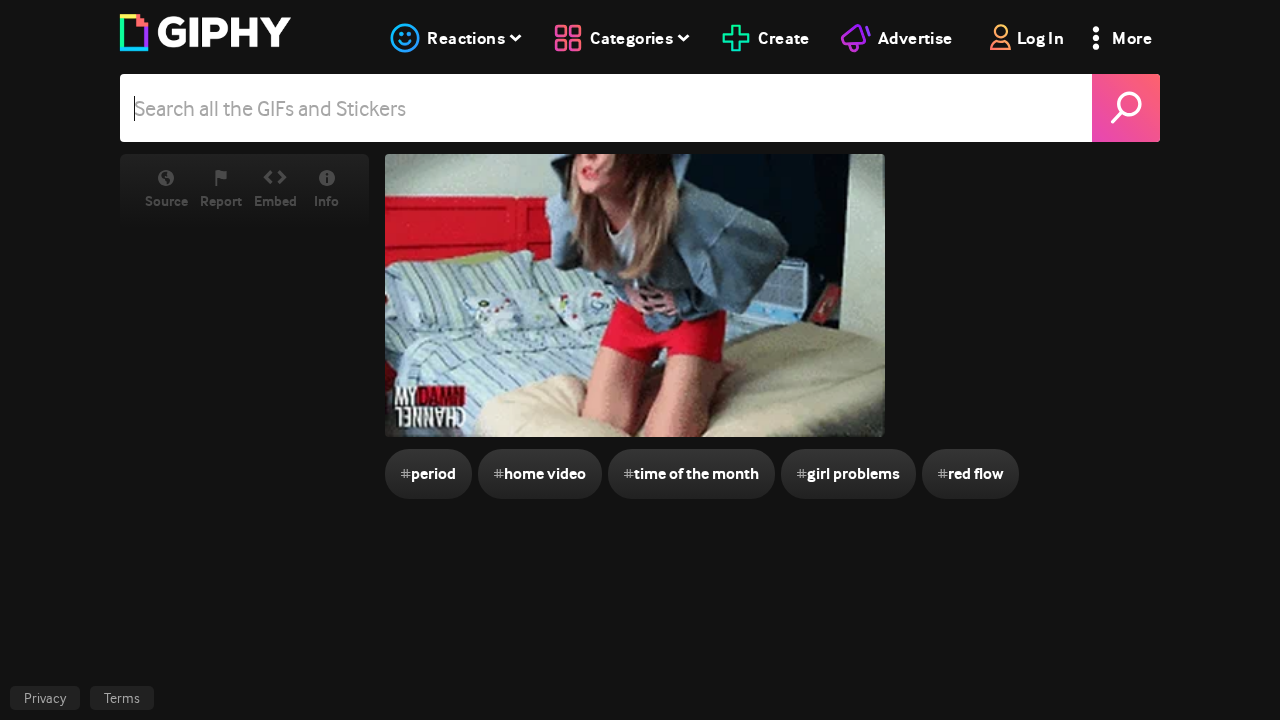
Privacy (45, 698)
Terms (122, 698)
